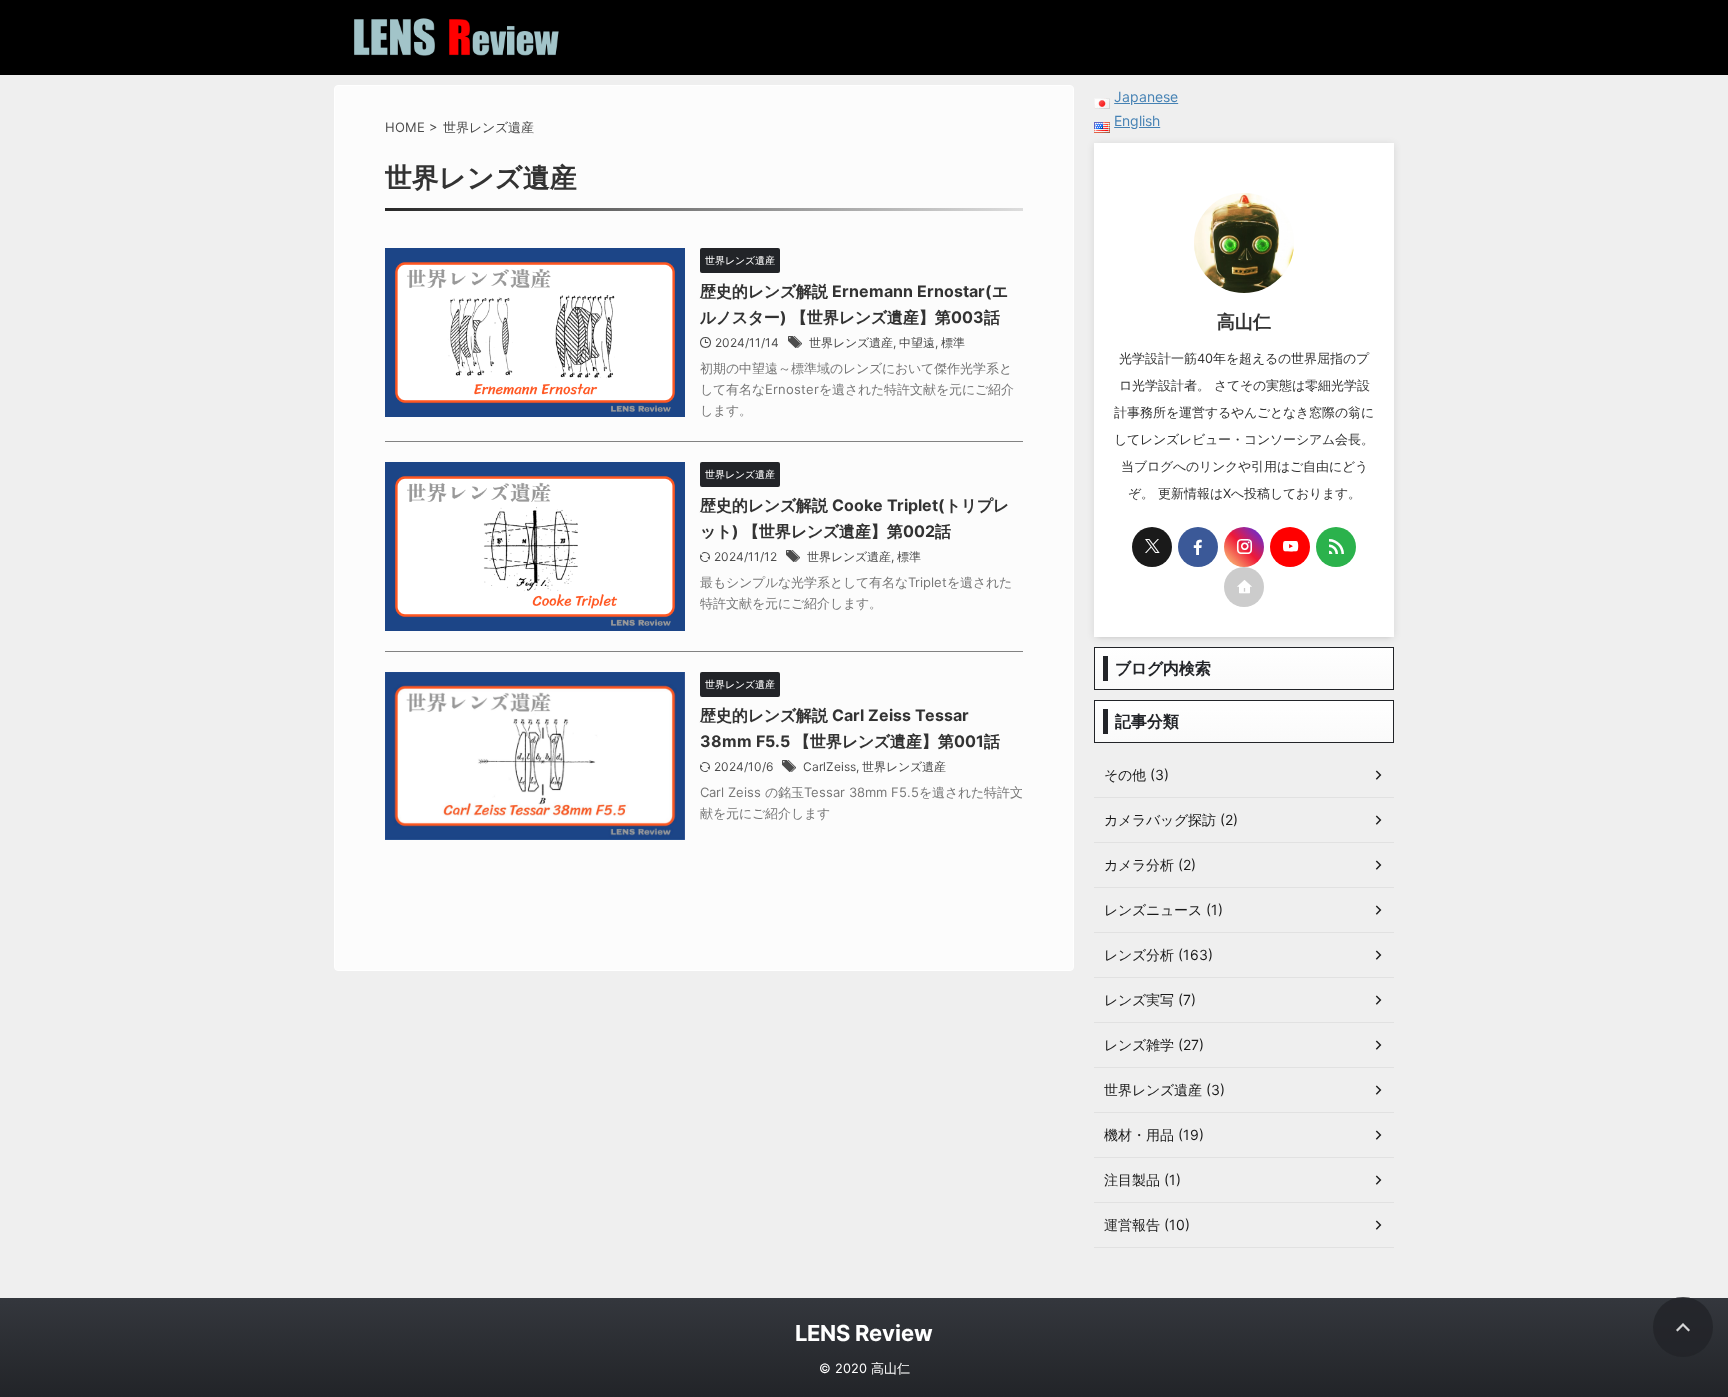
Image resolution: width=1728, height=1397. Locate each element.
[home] (1244, 587)
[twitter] (1152, 547)
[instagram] (1244, 547)
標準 (953, 342)
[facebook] (1198, 547)
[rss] (1336, 547)
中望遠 (917, 342)
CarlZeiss (829, 766)
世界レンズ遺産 (851, 342)
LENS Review (864, 1333)
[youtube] (1290, 547)
